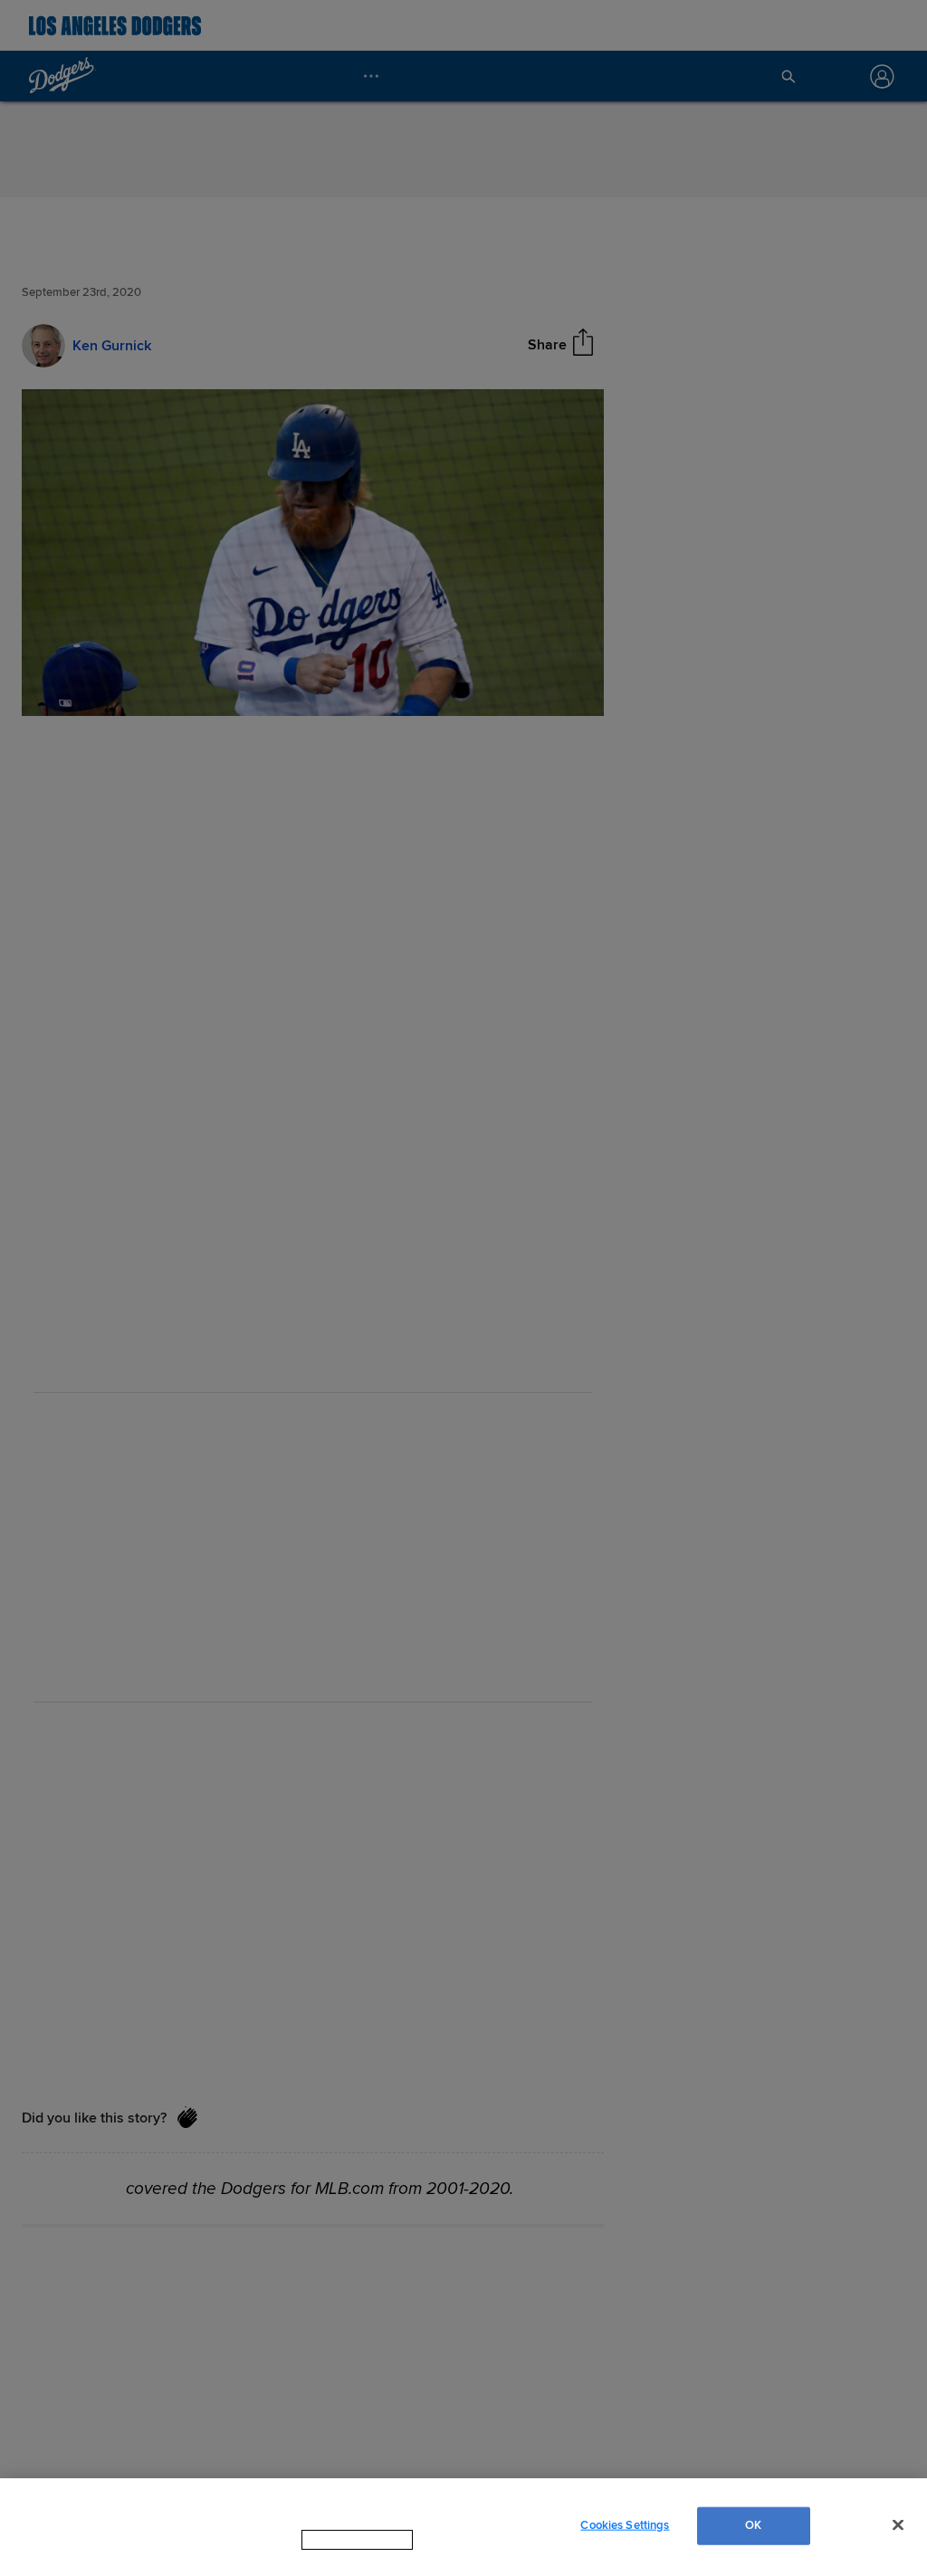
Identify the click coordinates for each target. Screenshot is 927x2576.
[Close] (898, 2533)
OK (753, 2533)
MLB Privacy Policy (332, 2557)
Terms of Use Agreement (472, 2557)
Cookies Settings (625, 2533)
